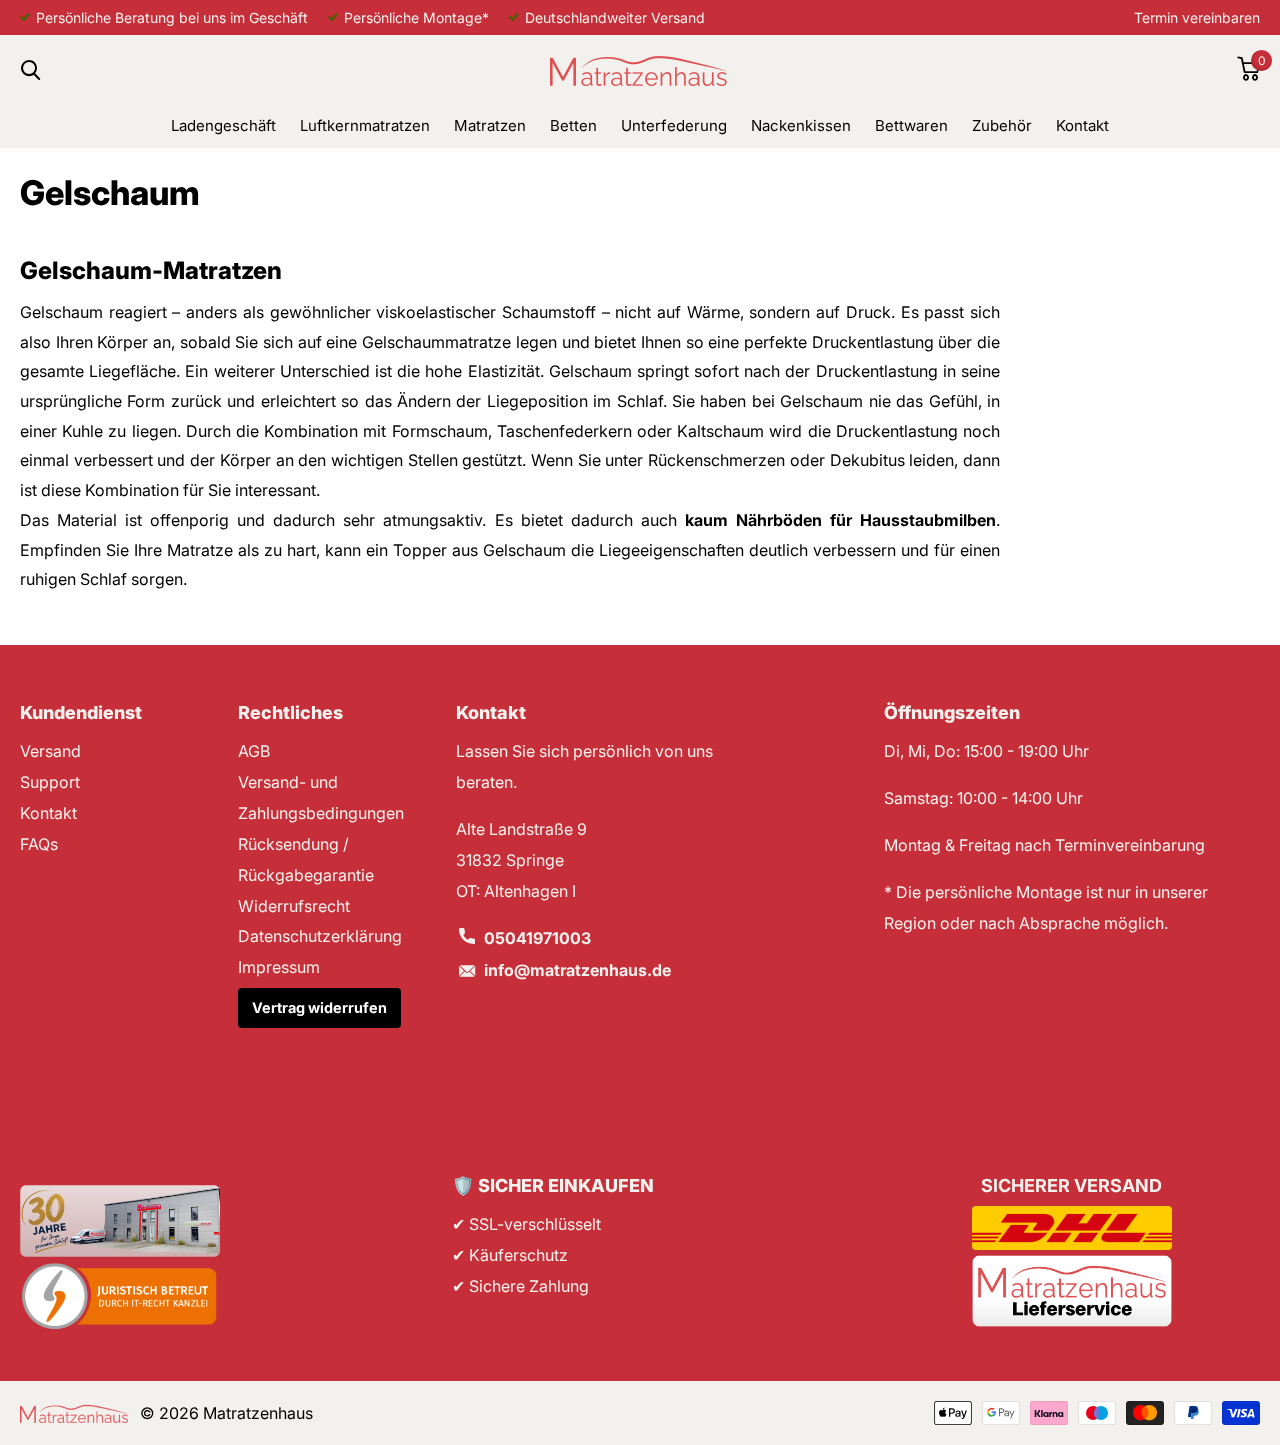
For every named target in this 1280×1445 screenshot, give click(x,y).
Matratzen (490, 125)
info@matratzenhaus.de (577, 970)
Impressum (279, 967)
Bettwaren (911, 125)
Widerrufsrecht (294, 906)
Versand (50, 751)
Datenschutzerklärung (320, 936)
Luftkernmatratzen (365, 125)
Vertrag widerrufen (319, 1007)
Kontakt (1082, 125)
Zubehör (1002, 125)
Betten (573, 125)
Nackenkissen (801, 125)
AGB (254, 751)
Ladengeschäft (223, 125)
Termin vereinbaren (1197, 17)
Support (50, 782)
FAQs (39, 844)
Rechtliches (290, 712)
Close (30, 69)
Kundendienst (81, 712)
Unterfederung (674, 125)
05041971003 (537, 938)
